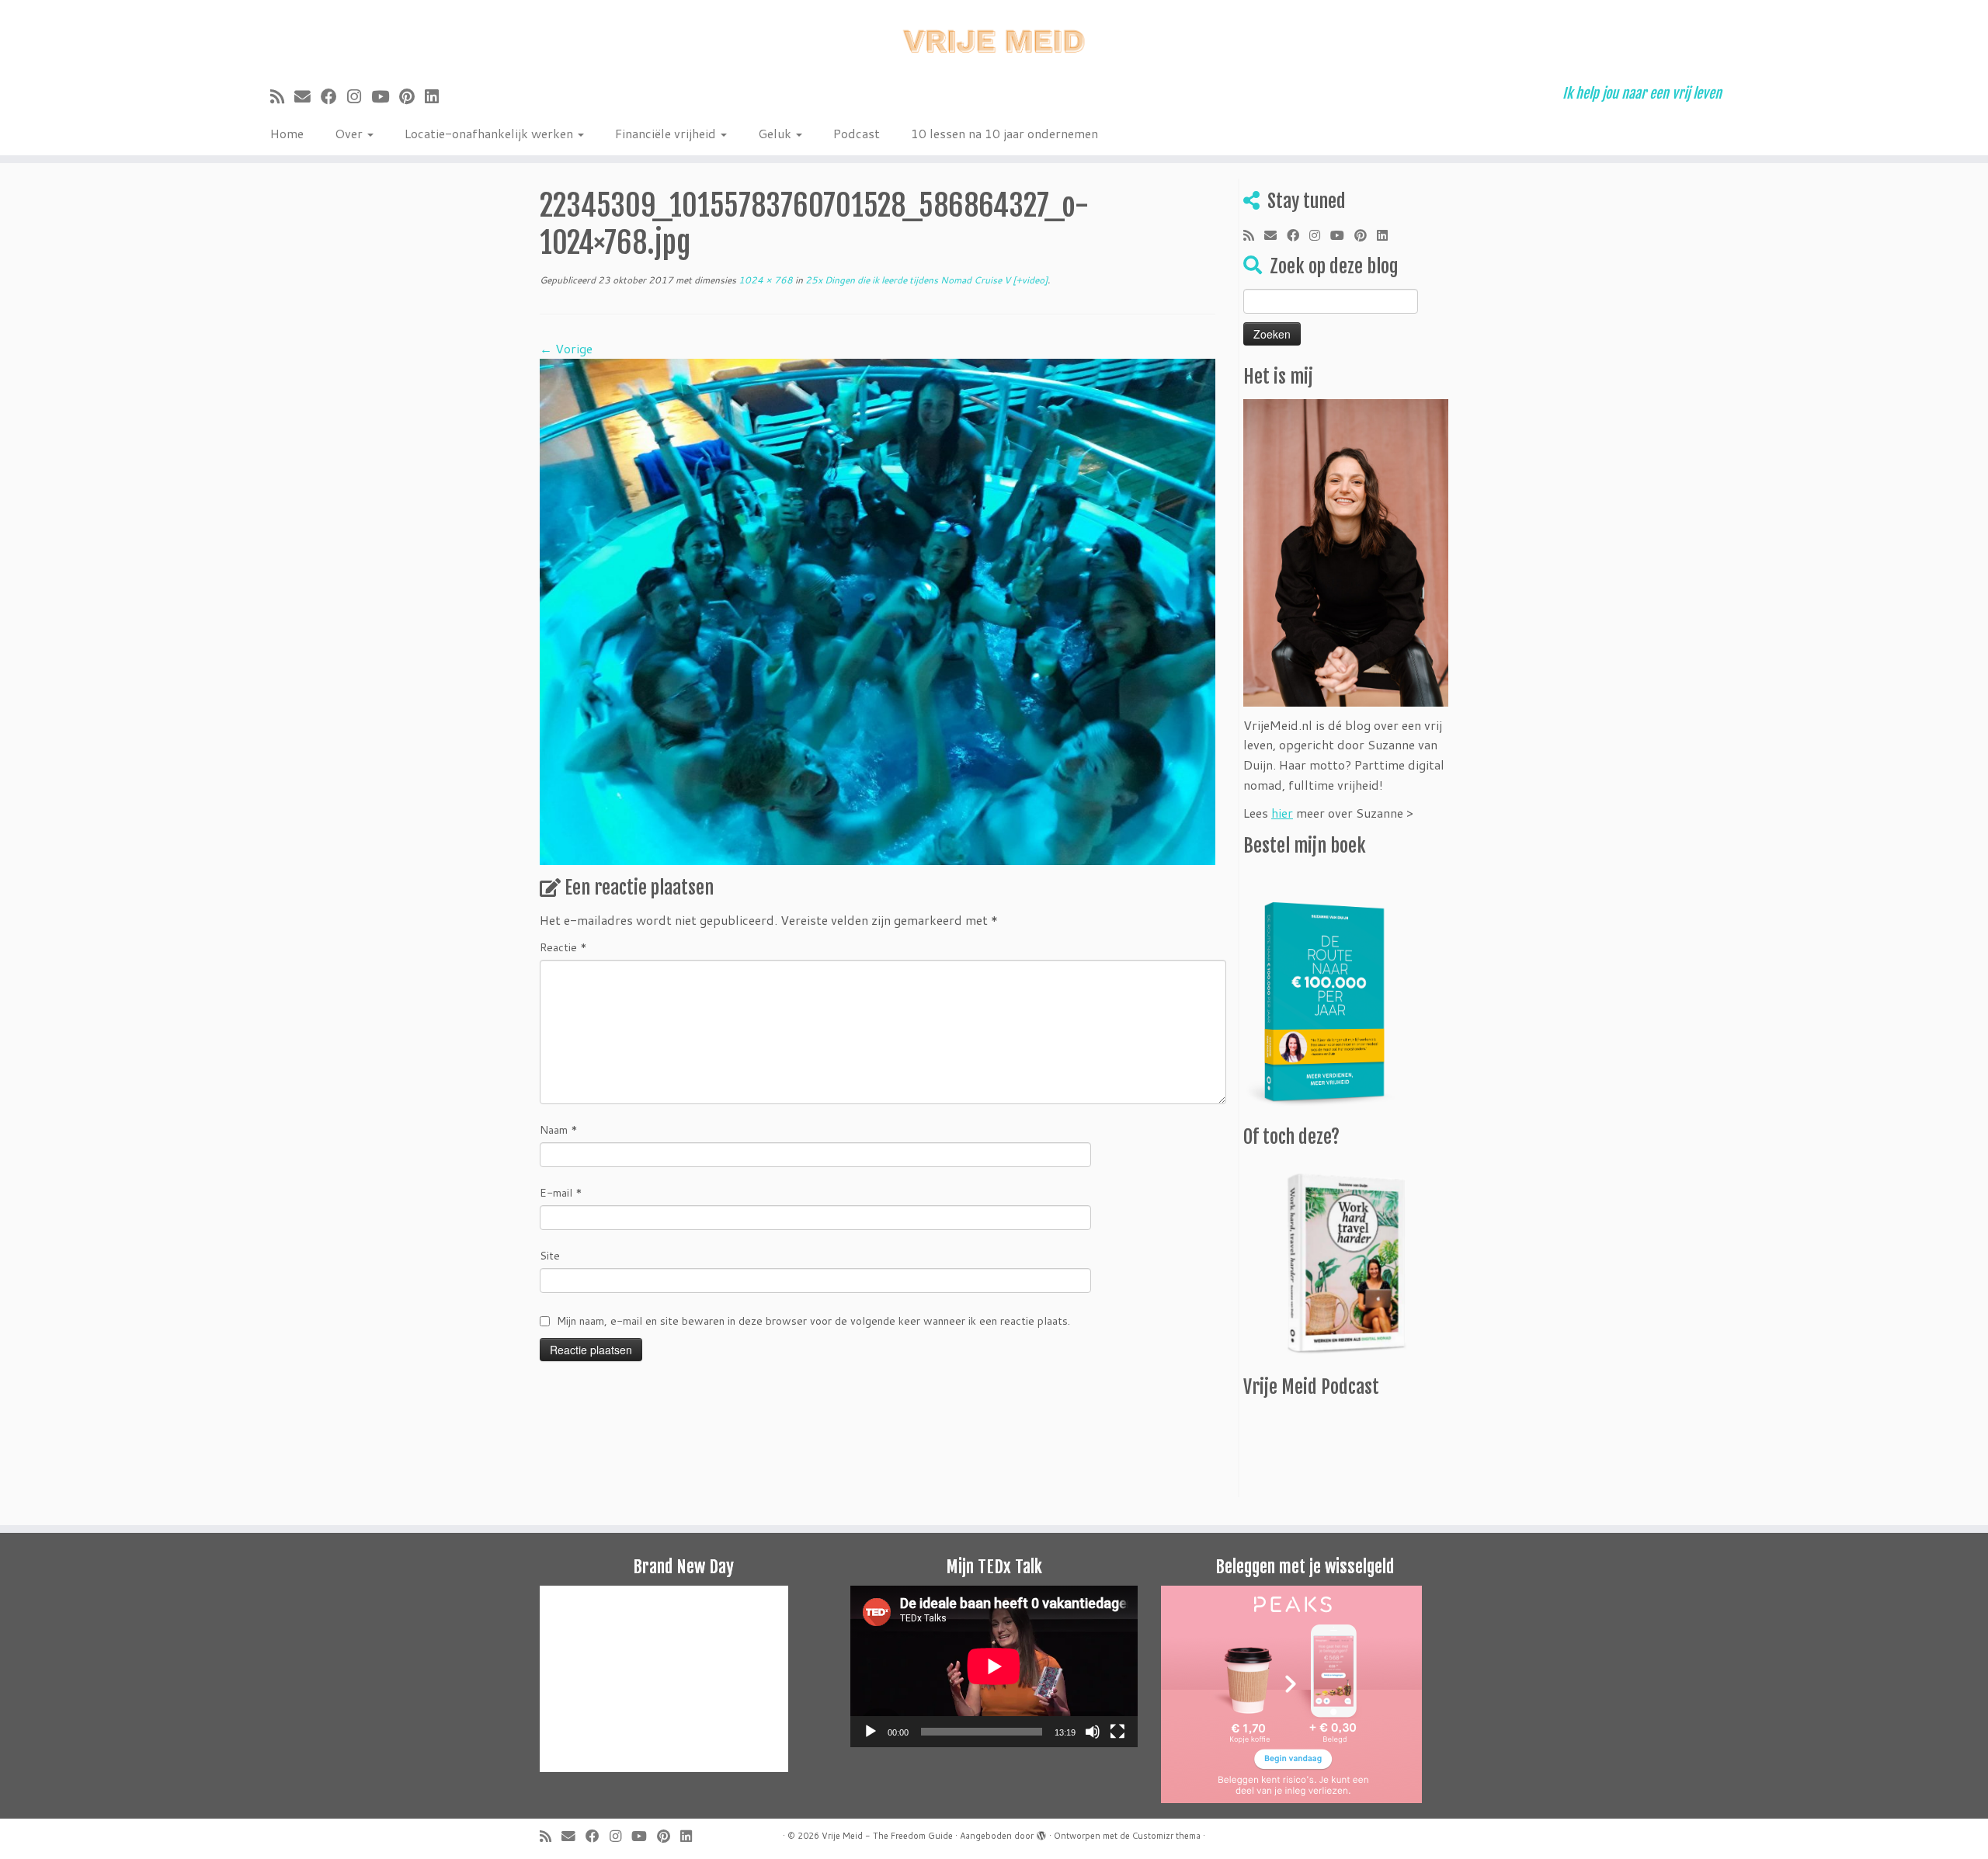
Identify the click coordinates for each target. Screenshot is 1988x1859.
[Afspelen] (871, 1732)
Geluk (776, 133)
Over (350, 133)
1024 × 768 (765, 280)
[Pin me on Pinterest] (412, 96)
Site (550, 1256)
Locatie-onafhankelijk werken (490, 133)
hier (1282, 813)
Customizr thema (1166, 1836)
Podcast (857, 133)
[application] (994, 1666)
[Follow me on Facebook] (334, 96)
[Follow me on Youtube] (385, 96)
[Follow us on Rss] (282, 96)
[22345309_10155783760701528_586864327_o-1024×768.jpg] (878, 610)
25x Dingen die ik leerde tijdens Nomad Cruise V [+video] (925, 280)
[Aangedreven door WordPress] (1041, 1833)
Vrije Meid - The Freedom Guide (887, 1836)
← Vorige (566, 348)
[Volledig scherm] (1117, 1732)
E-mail (561, 1193)
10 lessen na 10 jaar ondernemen (1004, 133)
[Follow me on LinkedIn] (437, 96)
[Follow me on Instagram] (359, 96)
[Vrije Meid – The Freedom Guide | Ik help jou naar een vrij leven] (994, 37)
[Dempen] (1093, 1732)
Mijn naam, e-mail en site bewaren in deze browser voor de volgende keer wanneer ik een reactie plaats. (813, 1321)
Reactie (563, 947)
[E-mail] (308, 96)
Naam (559, 1130)
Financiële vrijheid (667, 133)
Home (287, 133)
